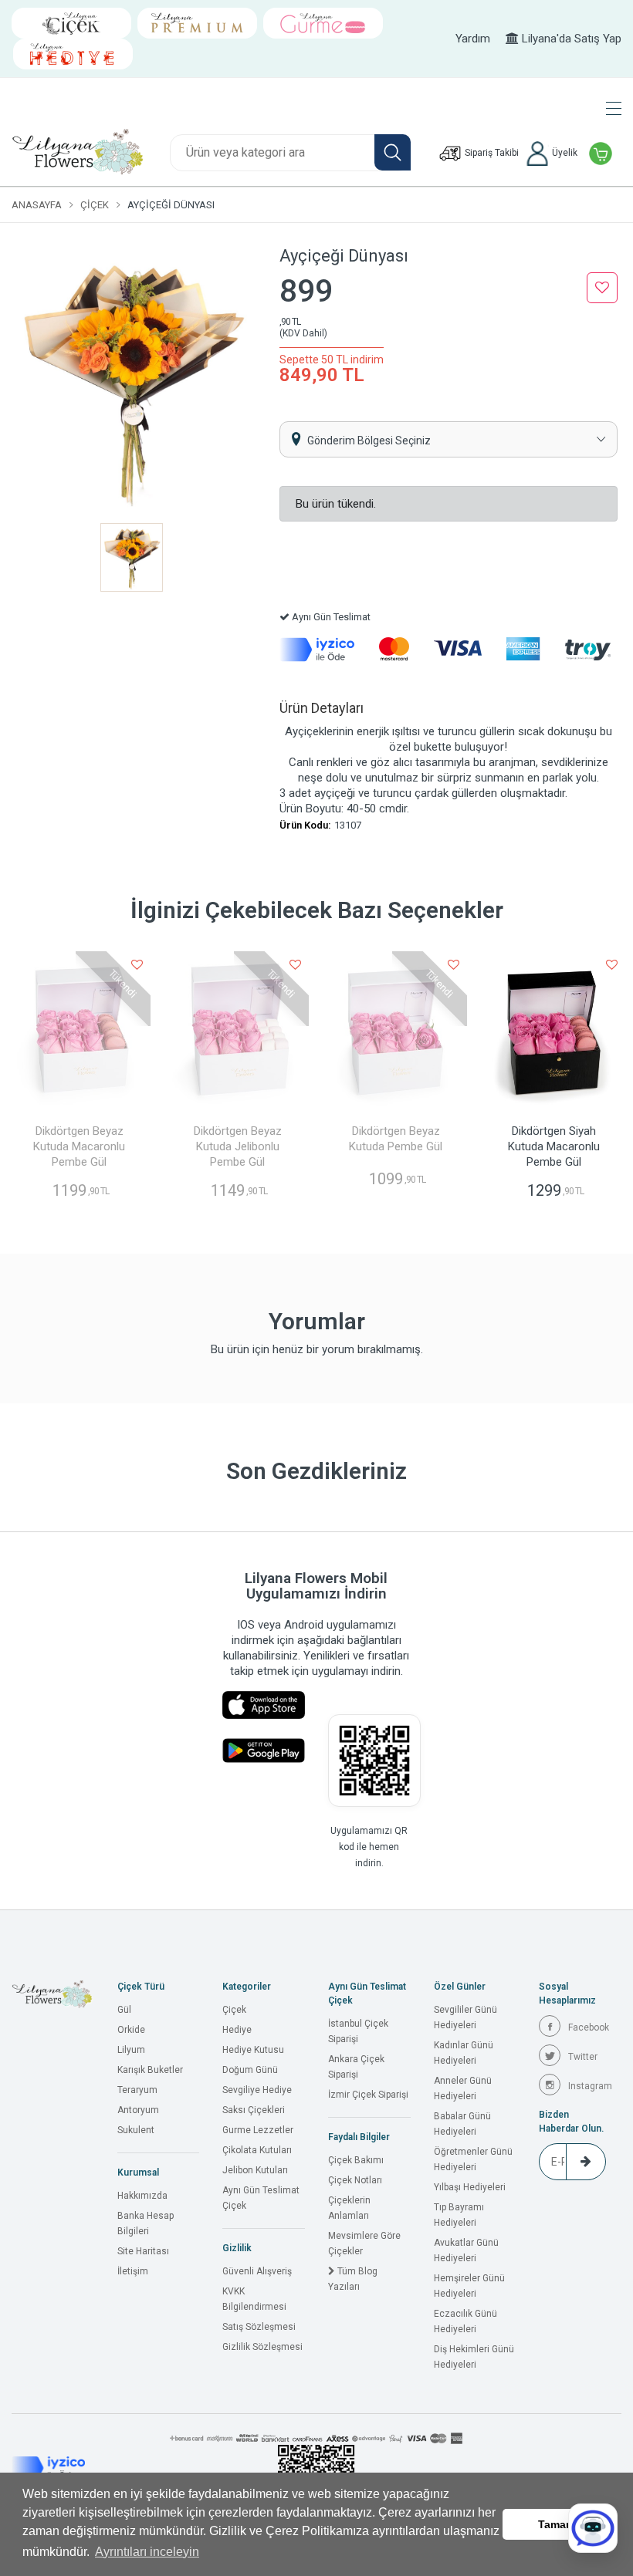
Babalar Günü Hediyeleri (462, 2124)
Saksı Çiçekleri (254, 2110)
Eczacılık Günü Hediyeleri (465, 2321)
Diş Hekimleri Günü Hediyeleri (474, 2357)
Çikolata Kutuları (257, 2150)
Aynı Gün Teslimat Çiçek (261, 2198)
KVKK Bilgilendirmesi (254, 2299)
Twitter (583, 2057)
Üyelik (564, 153)
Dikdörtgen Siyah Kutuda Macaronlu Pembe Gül (554, 1146)
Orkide (131, 2030)
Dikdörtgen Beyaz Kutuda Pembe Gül (396, 1139)
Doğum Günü (250, 2070)
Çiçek (95, 205)
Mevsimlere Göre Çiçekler (364, 2243)
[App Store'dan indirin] (264, 1705)
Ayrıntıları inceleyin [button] (147, 2552)
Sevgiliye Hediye (257, 2090)
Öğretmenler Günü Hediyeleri (473, 2159)
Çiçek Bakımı (356, 2160)
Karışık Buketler (150, 2070)
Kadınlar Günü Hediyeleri (464, 2053)
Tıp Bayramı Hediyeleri (459, 2215)
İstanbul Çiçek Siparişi (358, 2031)
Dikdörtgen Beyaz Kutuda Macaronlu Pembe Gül (79, 1146)
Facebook (589, 2027)
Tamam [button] (557, 2524)
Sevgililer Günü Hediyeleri (465, 2017)
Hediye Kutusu (253, 2050)
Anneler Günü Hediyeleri (463, 2088)
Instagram (590, 2086)
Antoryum (138, 2110)
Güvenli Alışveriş (257, 2271)
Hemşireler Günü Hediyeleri (469, 2286)
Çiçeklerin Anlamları (349, 2208)
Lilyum (131, 2050)
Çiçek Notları (355, 2180)
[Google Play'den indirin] (264, 1751)
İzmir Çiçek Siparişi (368, 2095)
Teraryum (137, 2090)
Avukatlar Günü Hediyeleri (466, 2250)
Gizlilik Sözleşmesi (262, 2347)
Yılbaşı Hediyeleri (470, 2187)
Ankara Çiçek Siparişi (356, 2067)
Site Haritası (143, 2251)
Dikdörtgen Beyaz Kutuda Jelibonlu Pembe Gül (238, 1146)
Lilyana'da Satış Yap (570, 39)
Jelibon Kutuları (255, 2170)
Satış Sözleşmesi (259, 2327)
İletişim (133, 2271)
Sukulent (136, 2130)
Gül (124, 2010)
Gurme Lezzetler (258, 2130)
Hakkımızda (142, 2196)
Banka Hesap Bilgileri (146, 2223)
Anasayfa (37, 205)
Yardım (473, 39)
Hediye (237, 2030)
